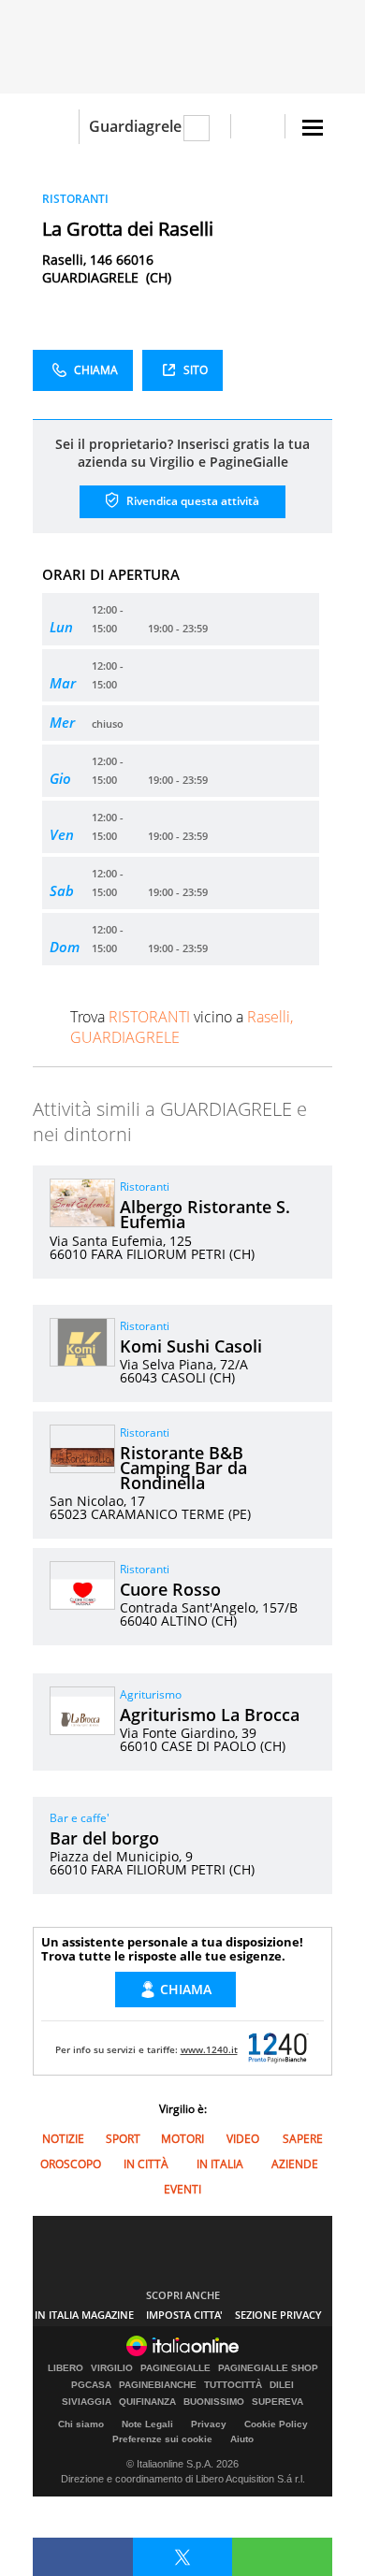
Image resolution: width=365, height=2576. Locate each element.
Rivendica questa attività (191, 501)
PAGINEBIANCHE (158, 2385)
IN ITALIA (220, 2164)
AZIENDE (295, 2164)
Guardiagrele (135, 126)
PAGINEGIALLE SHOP (268, 2368)
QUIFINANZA (147, 2402)
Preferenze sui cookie (162, 2439)
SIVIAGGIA (87, 2402)
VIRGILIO (112, 2368)
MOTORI (182, 2139)
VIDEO (243, 2139)
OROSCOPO (71, 2164)
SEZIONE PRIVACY (278, 2315)
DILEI (282, 2385)
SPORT (123, 2139)
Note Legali (147, 2424)
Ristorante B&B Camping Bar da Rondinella (183, 1468)
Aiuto (242, 2439)
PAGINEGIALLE (175, 2368)
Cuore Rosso (170, 1589)
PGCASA (91, 2385)
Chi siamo (81, 2424)
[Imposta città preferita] (56, 127)
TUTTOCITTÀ (233, 2385)
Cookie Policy (276, 2424)
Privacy (209, 2424)
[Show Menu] (313, 128)
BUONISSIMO (214, 2402)
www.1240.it (209, 2049)
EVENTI (182, 2189)
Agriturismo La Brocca (210, 1715)
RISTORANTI (75, 199)
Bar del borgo (104, 1838)
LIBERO (66, 2368)
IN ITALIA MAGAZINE (84, 2315)
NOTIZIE (63, 2139)
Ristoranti (145, 1187)
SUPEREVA (277, 2402)
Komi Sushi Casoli (191, 1346)
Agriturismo (151, 1694)
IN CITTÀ (146, 2164)
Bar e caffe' (80, 1818)
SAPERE (303, 2139)
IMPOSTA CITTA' (184, 2315)
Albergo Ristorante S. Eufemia (205, 1214)
